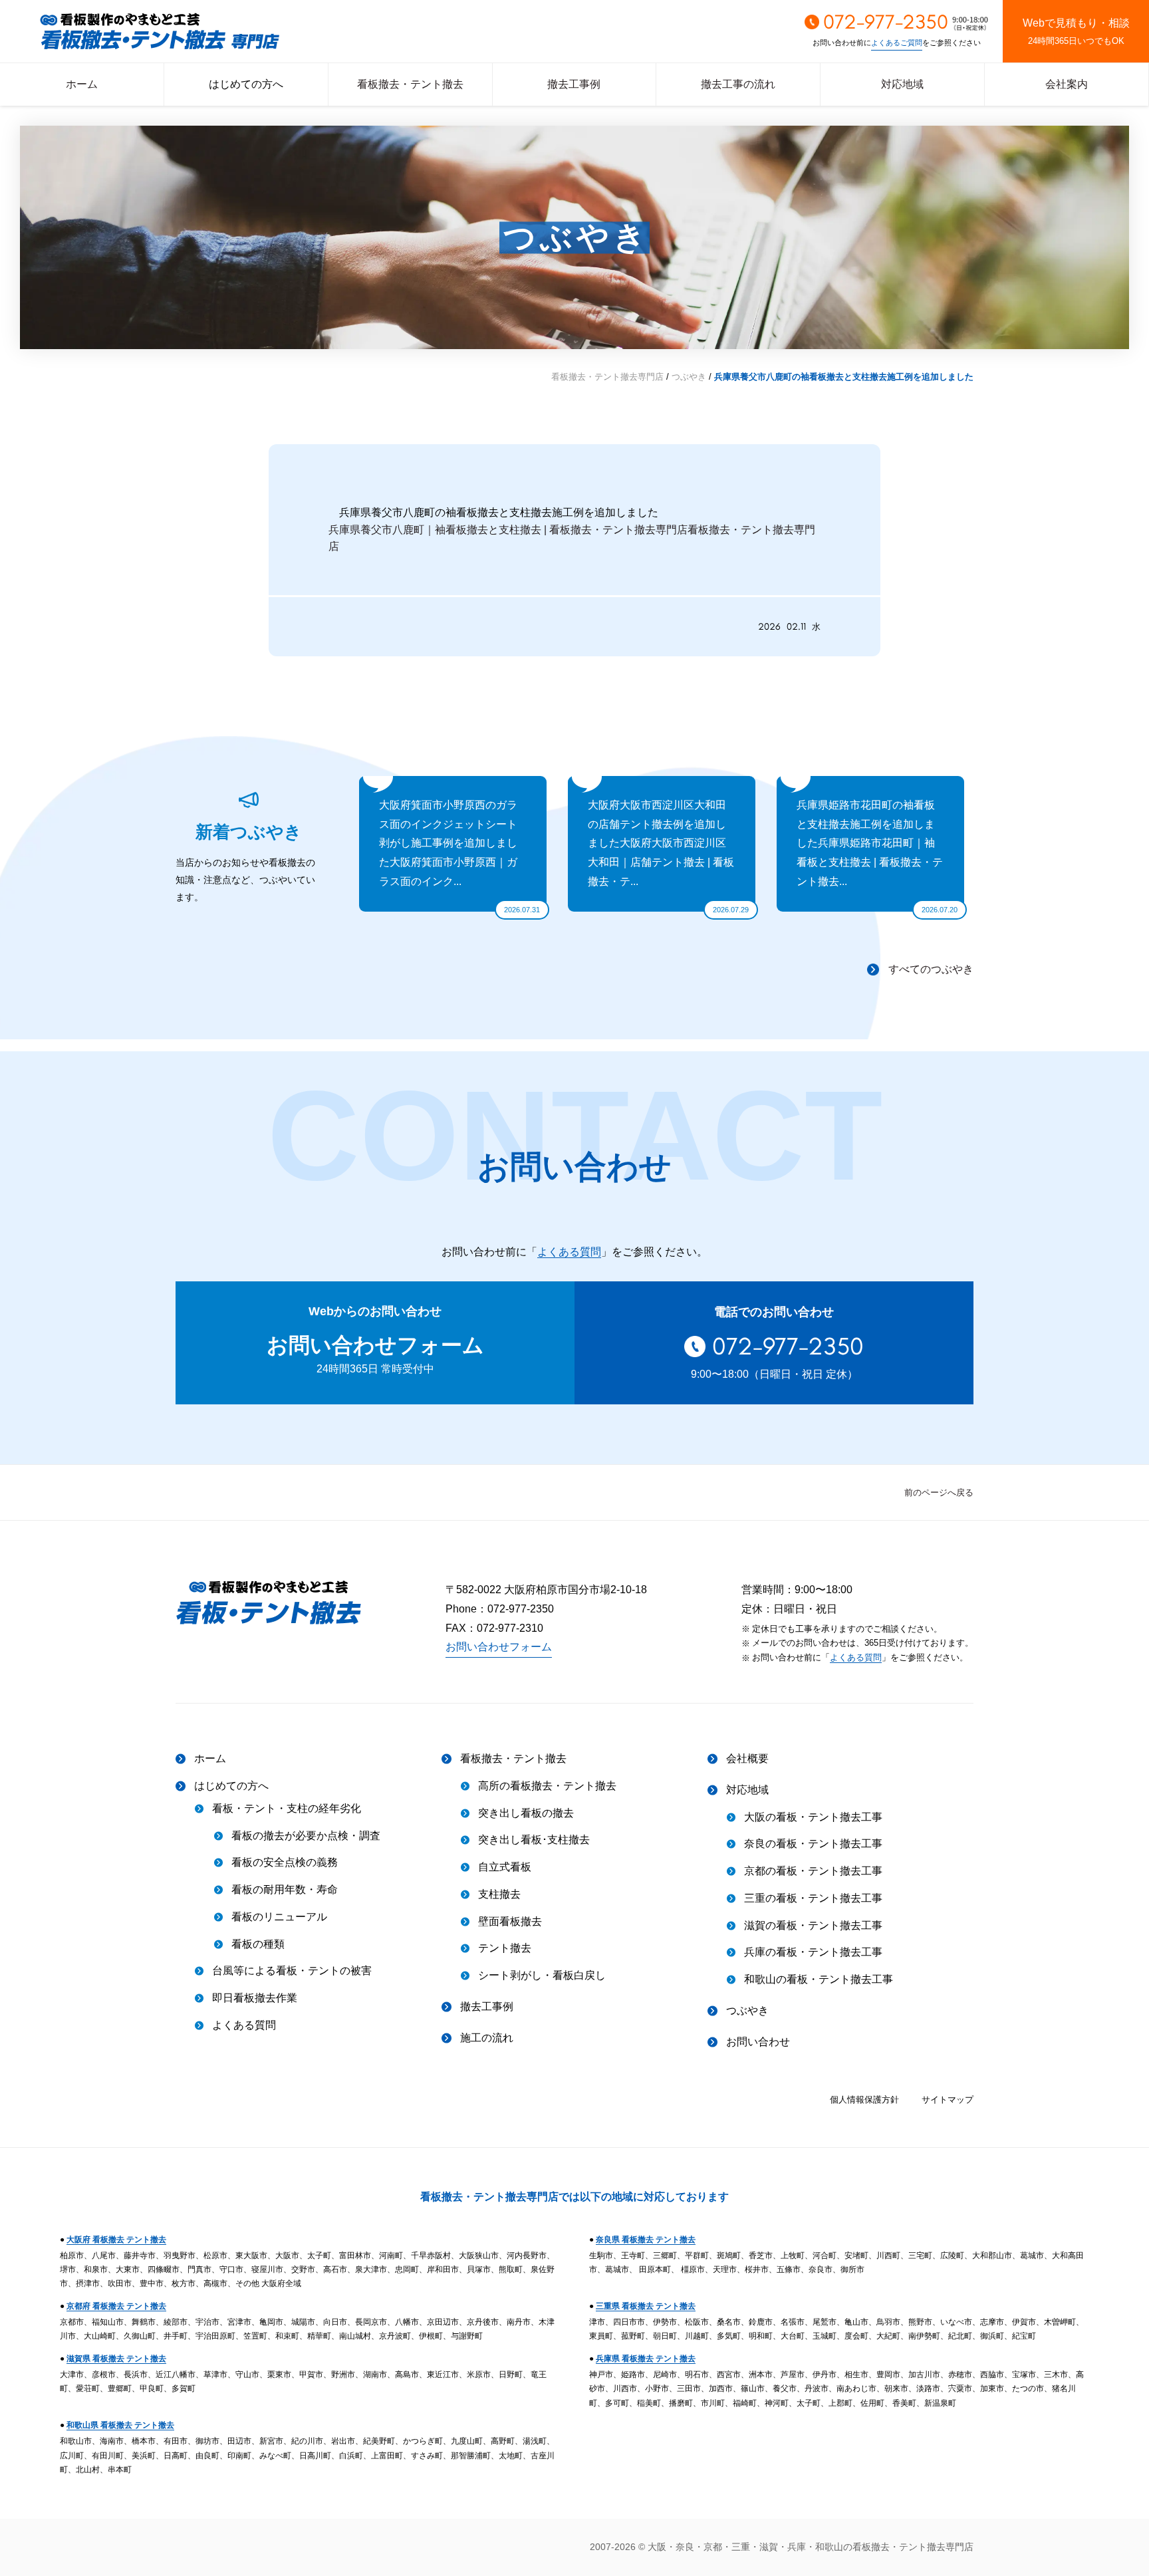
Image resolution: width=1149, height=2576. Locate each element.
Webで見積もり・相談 (1076, 32)
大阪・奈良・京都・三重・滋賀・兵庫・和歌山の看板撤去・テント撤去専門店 (811, 2547)
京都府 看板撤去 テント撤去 (116, 2306)
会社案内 (1067, 84)
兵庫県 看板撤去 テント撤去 (646, 2359)
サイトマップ (948, 2100)
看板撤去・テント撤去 (410, 84)
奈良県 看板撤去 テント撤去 (646, 2240)
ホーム (82, 84)
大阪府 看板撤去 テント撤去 (116, 2240)
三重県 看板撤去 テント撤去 (646, 2306)
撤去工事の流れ (738, 84)
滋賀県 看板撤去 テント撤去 (116, 2359)
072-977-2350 (788, 1346)
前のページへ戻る (939, 1492)
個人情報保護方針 (864, 2100)
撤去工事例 (574, 84)
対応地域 (902, 84)
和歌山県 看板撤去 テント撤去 (120, 2425)
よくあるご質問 (897, 43)
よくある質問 (569, 1252)
